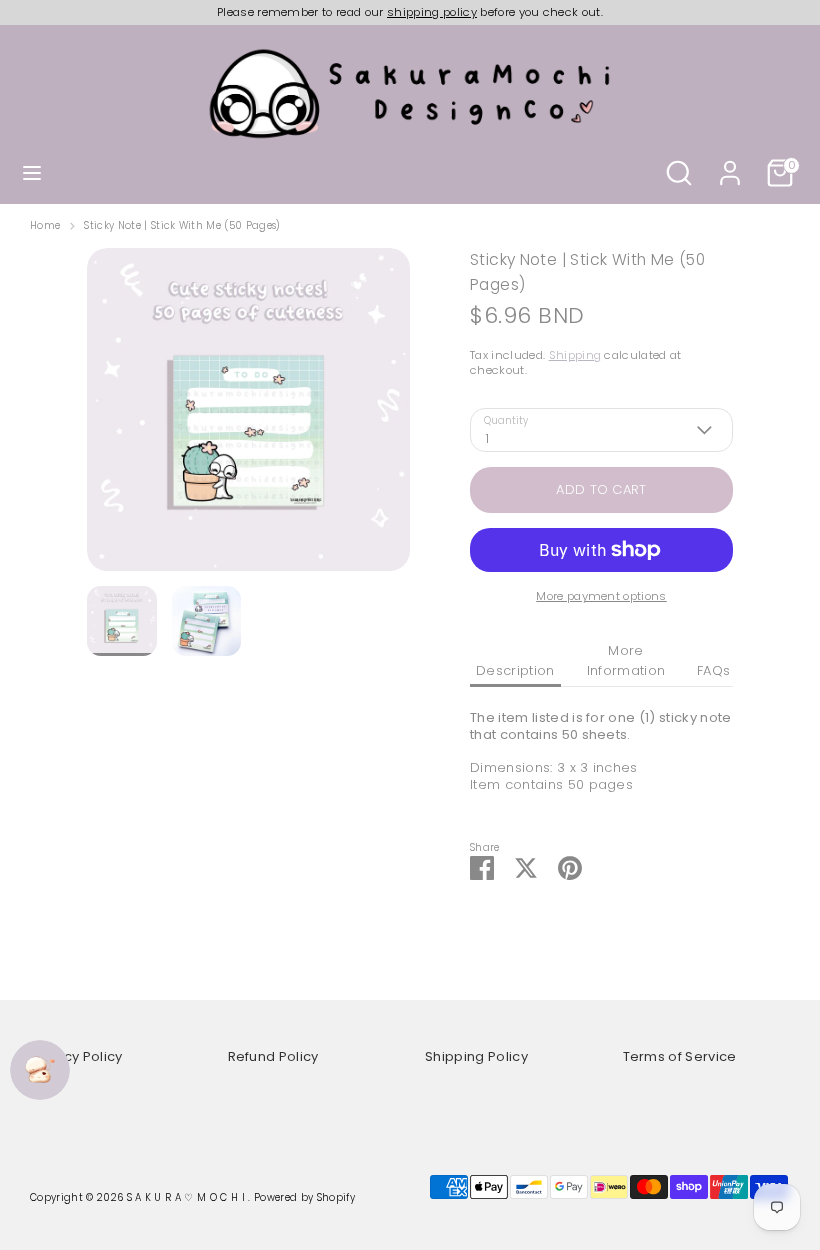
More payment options (601, 596)
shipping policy (432, 12)
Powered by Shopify (304, 1197)
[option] (248, 417)
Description (515, 670)
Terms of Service (680, 1056)
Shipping (575, 355)
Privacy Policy (76, 1056)
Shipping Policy (476, 1056)
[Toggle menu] (32, 173)
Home (45, 226)
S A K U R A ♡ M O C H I (188, 1197)
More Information (626, 660)
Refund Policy (273, 1056)
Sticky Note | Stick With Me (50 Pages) (182, 226)
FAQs (713, 670)
